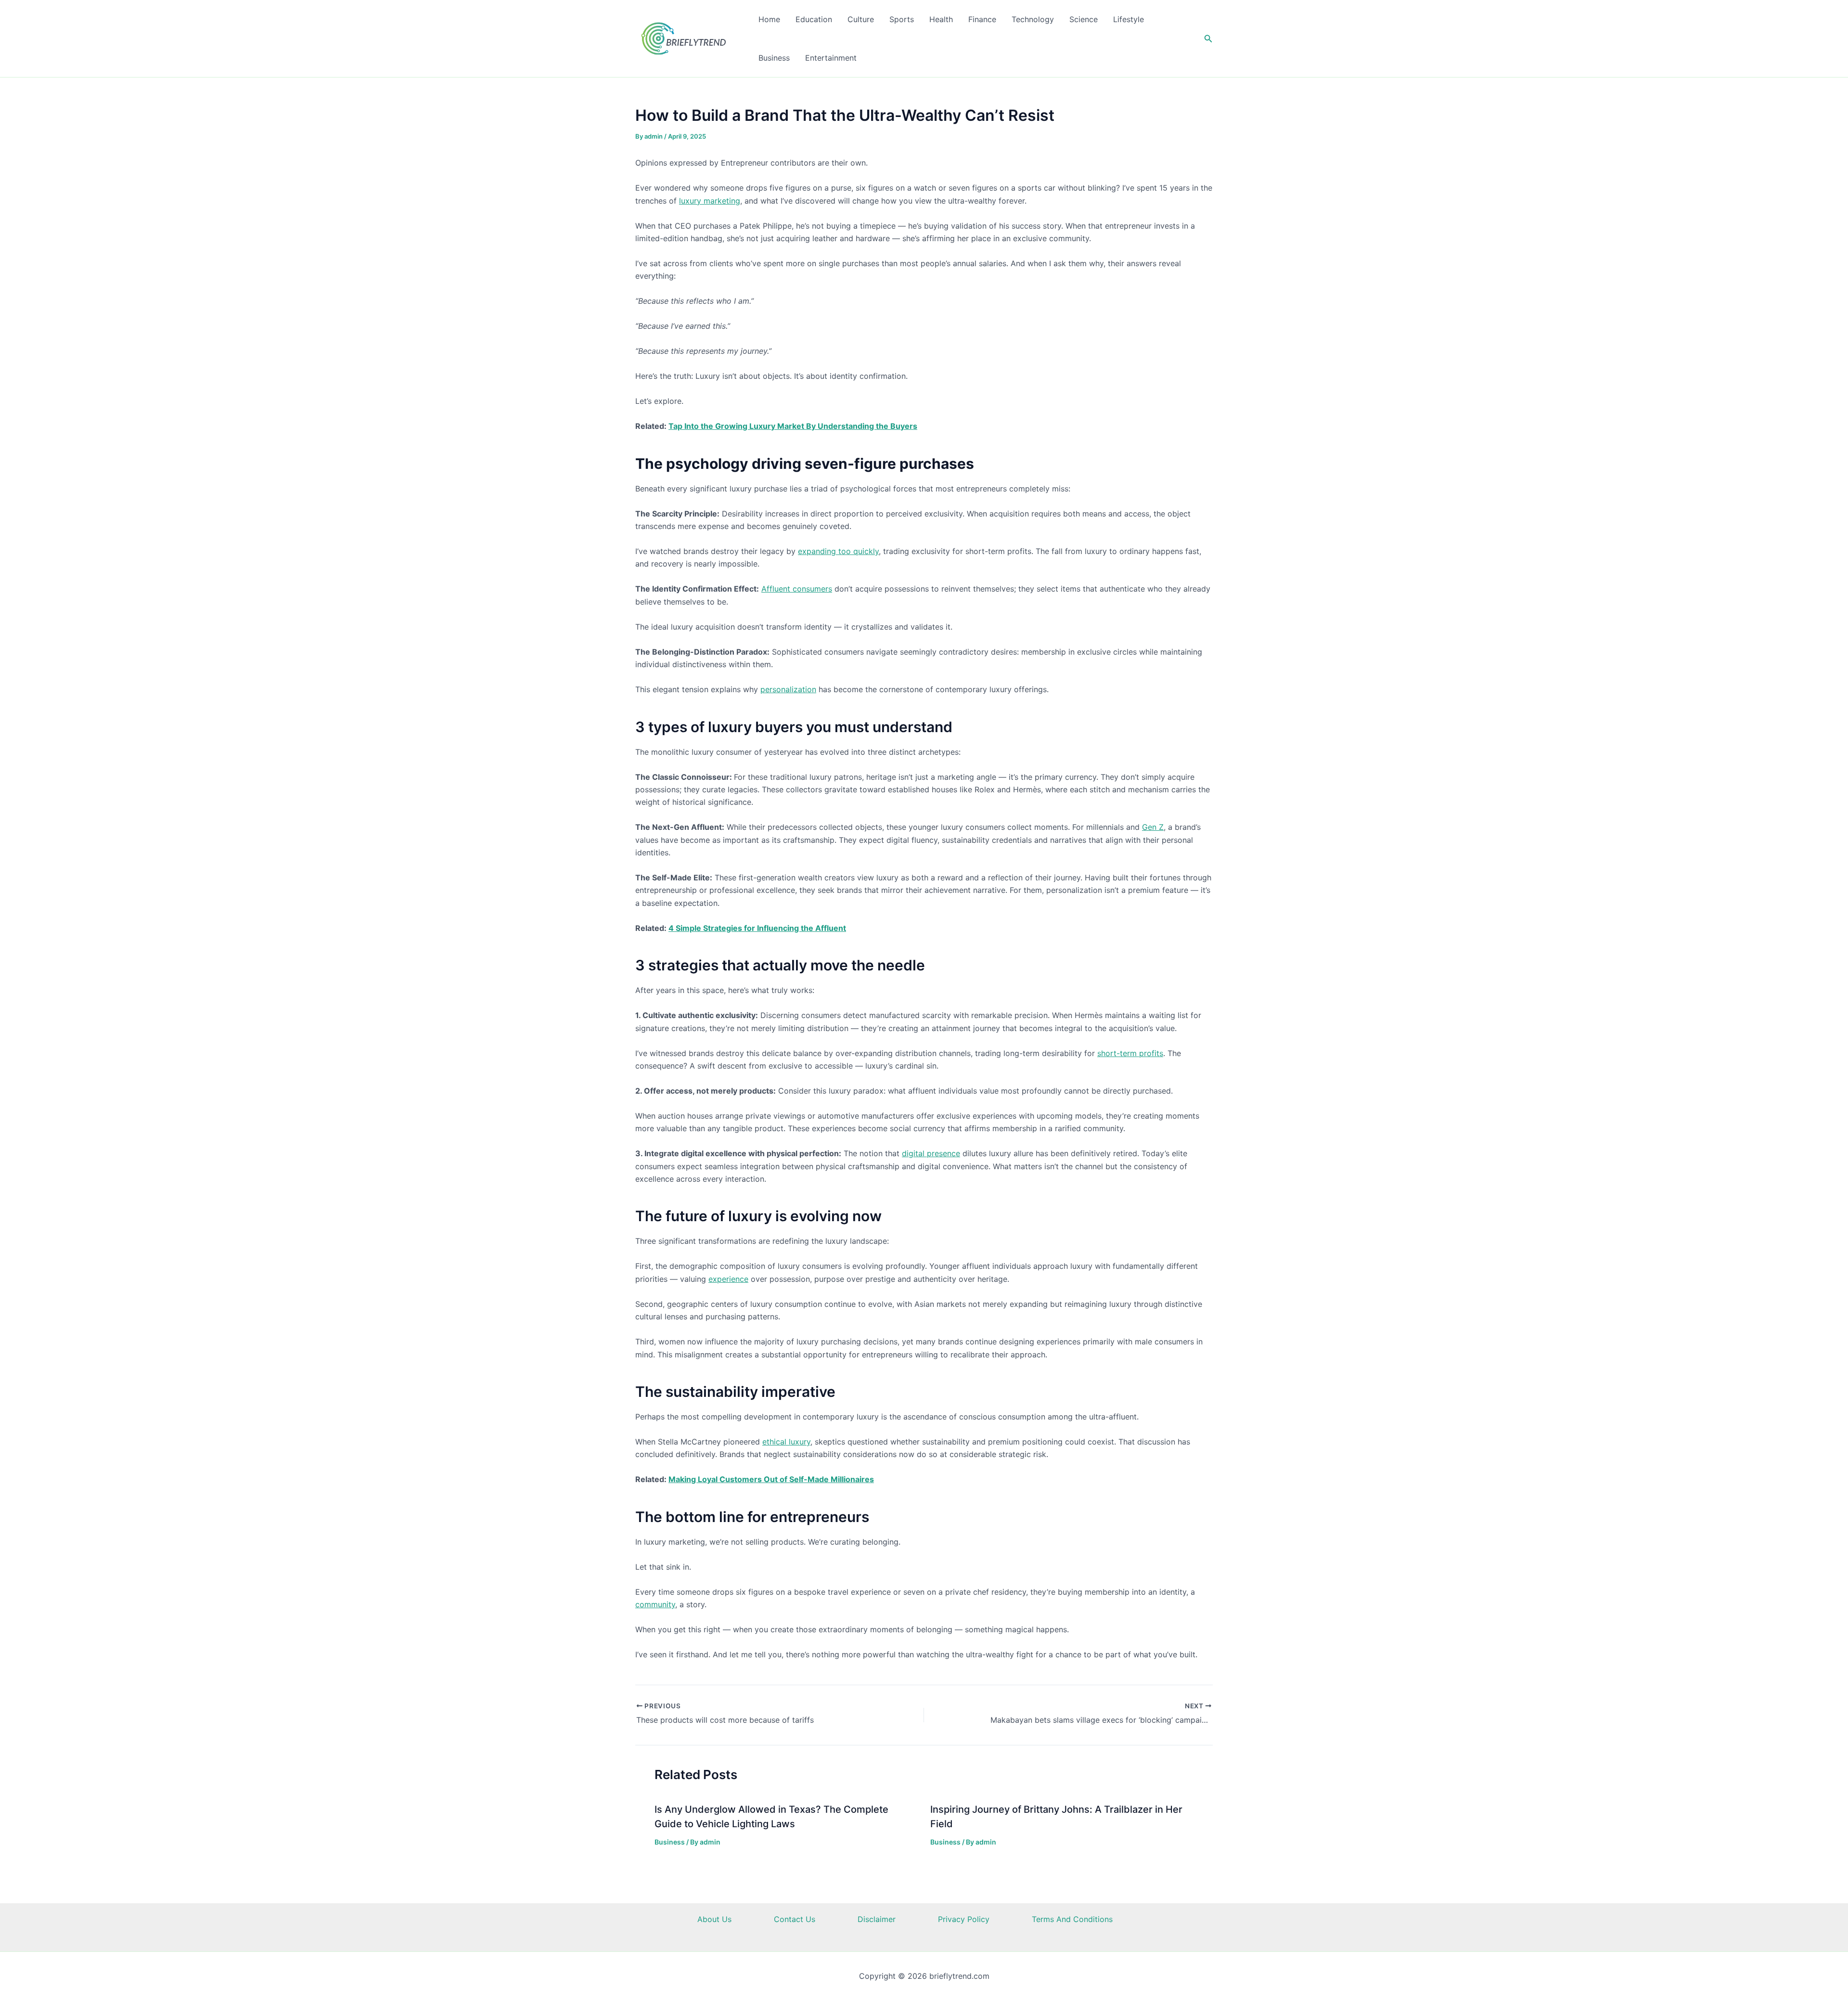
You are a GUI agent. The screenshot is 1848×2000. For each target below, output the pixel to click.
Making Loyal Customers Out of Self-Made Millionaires (771, 1479)
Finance (982, 19)
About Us (714, 1919)
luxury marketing (710, 201)
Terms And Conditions (1072, 1919)
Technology (1033, 19)
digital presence (931, 1153)
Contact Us (795, 1919)
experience (728, 1279)
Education (814, 19)
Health (941, 19)
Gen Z (1153, 827)
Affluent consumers (797, 589)
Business (774, 58)
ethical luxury (786, 1442)
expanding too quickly (838, 551)
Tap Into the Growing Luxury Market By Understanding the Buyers (793, 426)
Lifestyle (1129, 19)
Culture (861, 19)
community (655, 1604)
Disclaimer (877, 1919)
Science (1084, 19)
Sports (902, 19)
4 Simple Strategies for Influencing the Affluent (757, 928)
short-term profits (1130, 1053)
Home (769, 19)
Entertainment (831, 58)
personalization (788, 689)
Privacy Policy (964, 1919)
